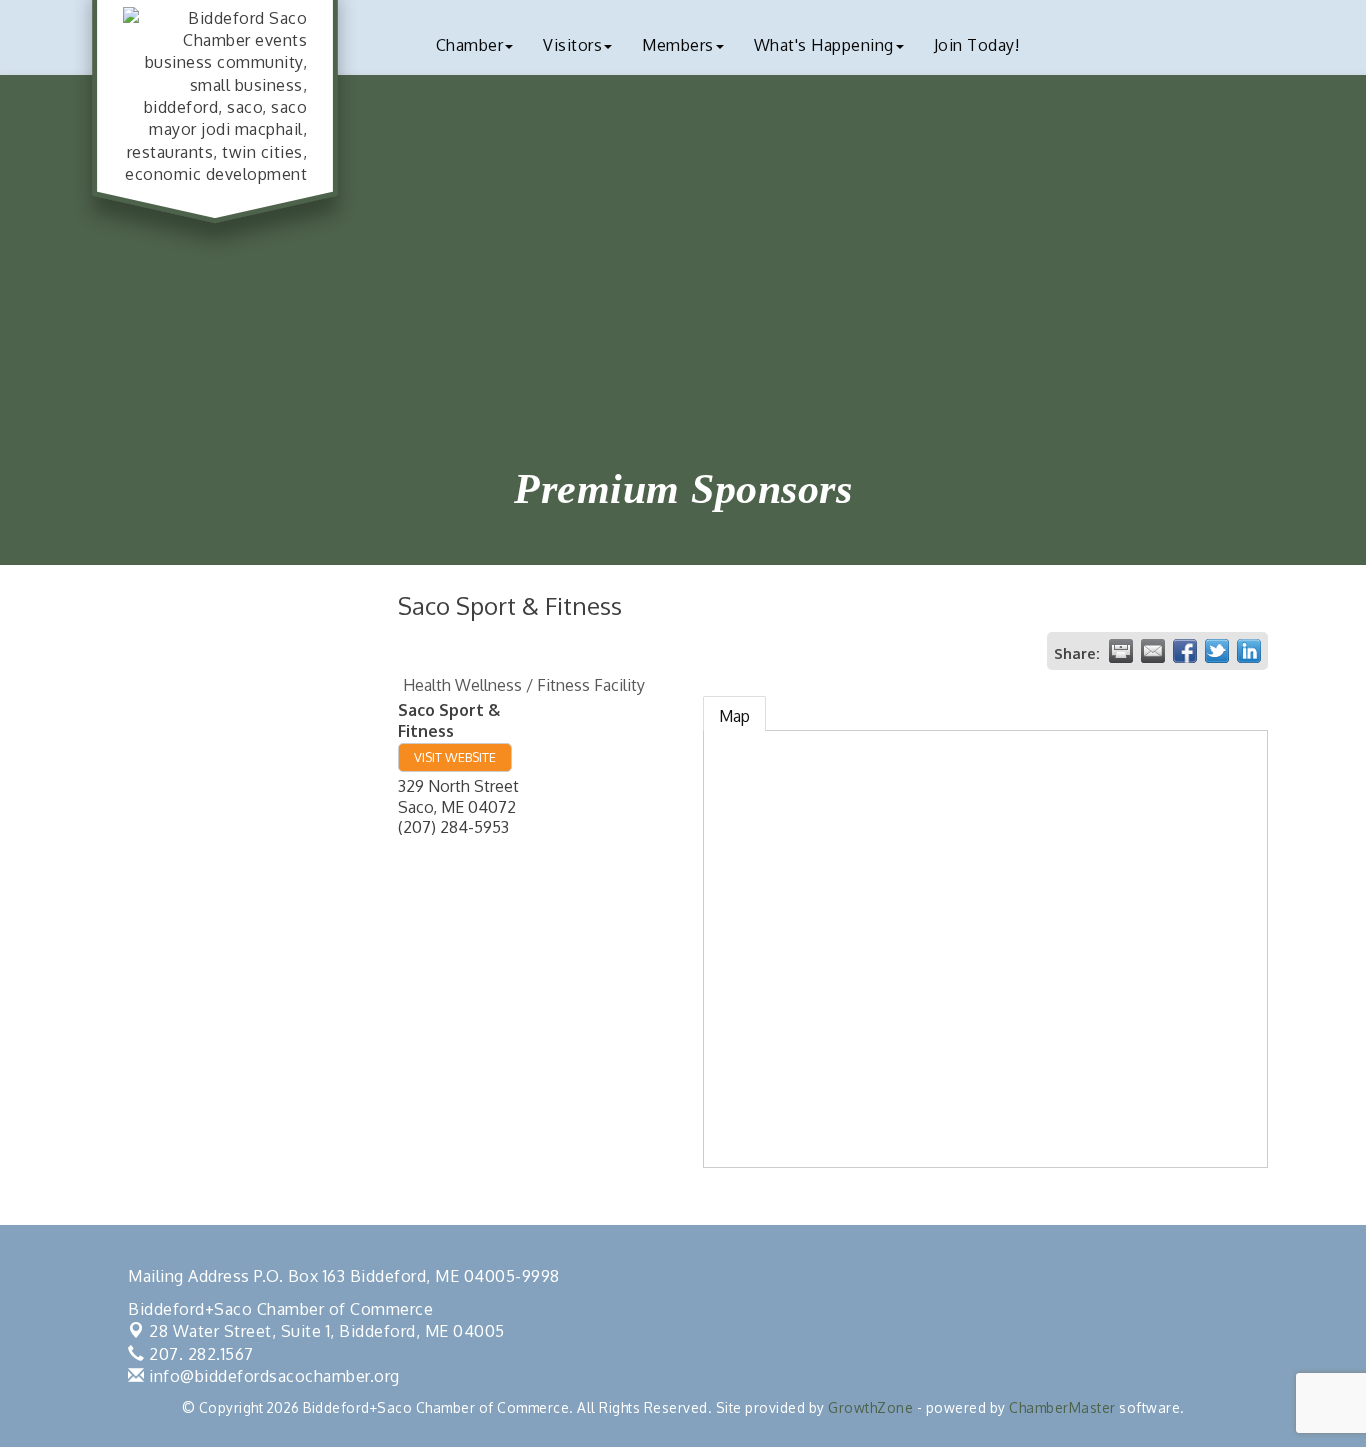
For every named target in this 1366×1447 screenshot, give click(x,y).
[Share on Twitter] (1217, 651)
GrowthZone (870, 1407)
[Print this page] (1121, 651)
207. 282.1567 (199, 1354)
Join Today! (977, 45)
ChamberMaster (1062, 1407)
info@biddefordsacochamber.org (272, 1376)
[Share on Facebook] (1185, 651)
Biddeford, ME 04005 (327, 1331)
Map (734, 716)
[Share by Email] (1153, 651)
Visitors (572, 45)
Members (678, 45)
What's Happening (824, 45)
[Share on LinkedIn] (1249, 651)
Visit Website (455, 757)
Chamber (470, 45)
